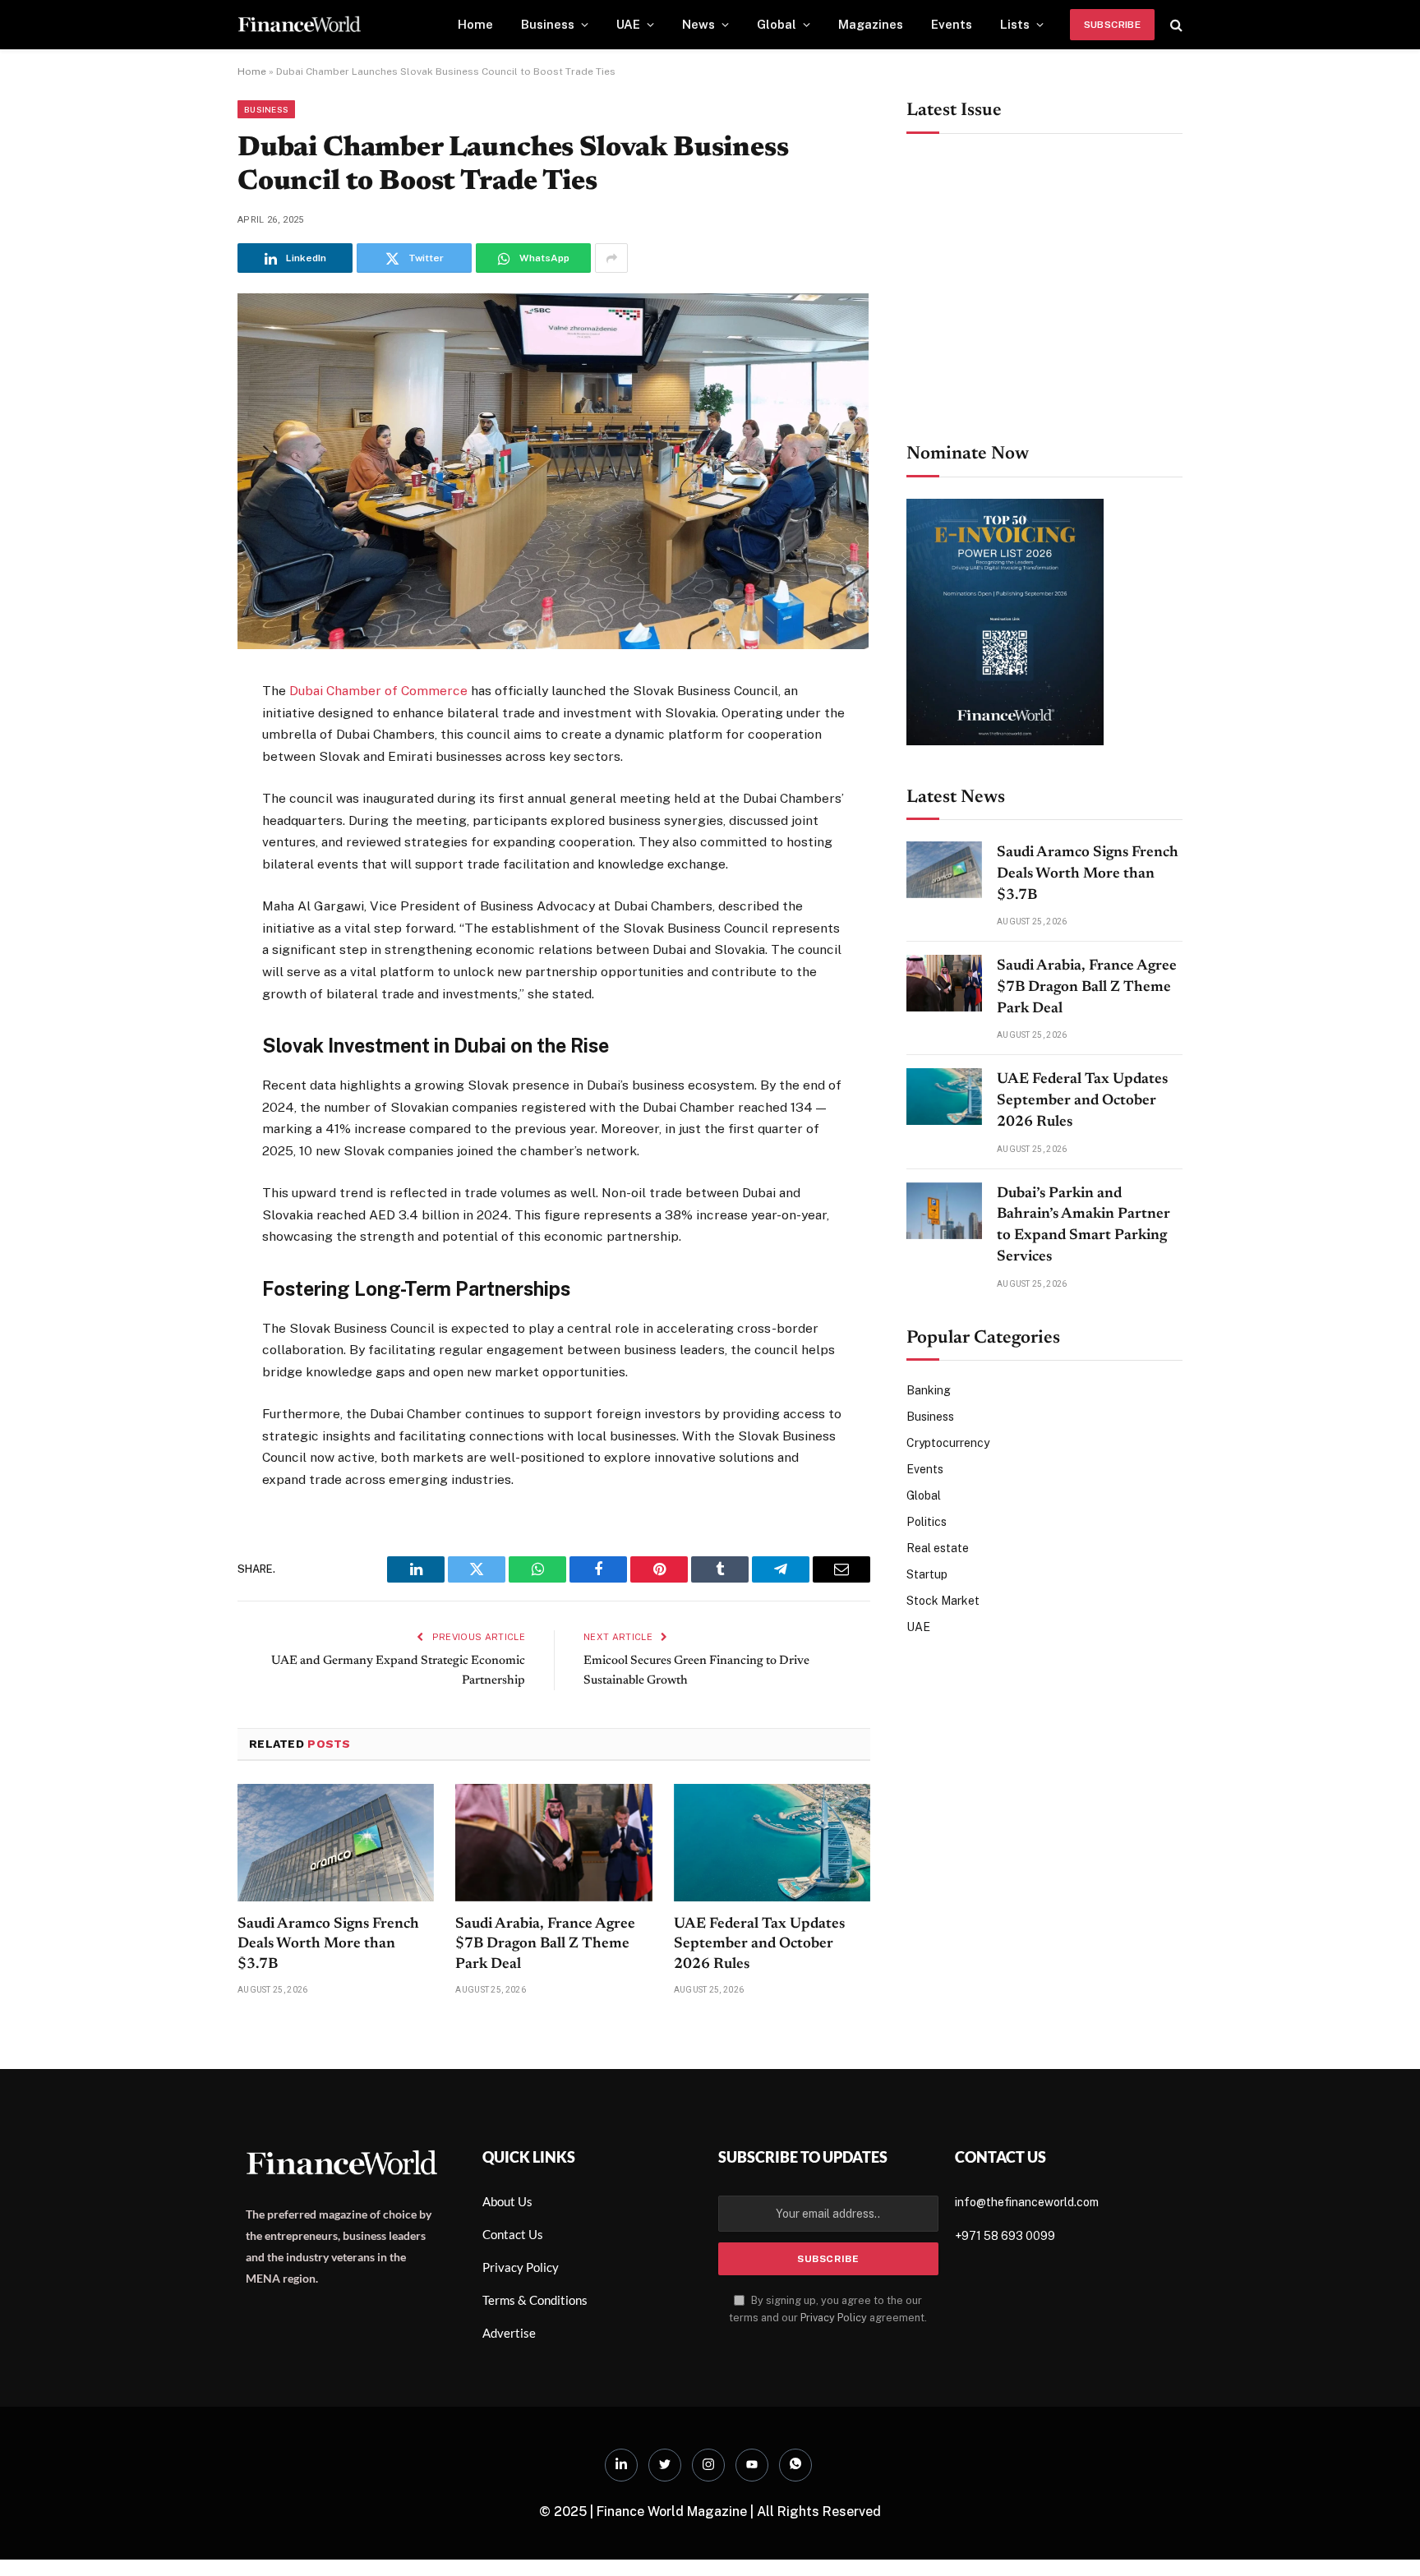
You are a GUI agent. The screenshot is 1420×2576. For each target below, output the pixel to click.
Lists (1015, 24)
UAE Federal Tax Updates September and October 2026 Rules (759, 1945)
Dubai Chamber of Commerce (378, 691)
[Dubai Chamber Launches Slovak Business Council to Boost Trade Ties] (553, 645)
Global (777, 24)
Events (952, 24)
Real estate (938, 1548)
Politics (927, 1522)
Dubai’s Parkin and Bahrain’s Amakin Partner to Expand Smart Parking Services (1083, 1226)
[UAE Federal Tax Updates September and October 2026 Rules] (772, 1842)
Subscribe (1112, 25)
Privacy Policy (834, 2318)
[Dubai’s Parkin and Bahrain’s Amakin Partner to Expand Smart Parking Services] (944, 1211)
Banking (929, 1390)
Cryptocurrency (948, 1443)
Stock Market (943, 1601)
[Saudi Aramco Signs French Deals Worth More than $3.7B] (336, 1842)
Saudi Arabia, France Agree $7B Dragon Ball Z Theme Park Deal (545, 1945)
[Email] (179, 895)
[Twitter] (179, 774)
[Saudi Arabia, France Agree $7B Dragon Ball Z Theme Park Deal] (553, 1842)
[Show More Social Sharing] (611, 258)
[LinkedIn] (179, 814)
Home (475, 24)
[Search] (1175, 25)
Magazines (871, 24)
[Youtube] (752, 2465)
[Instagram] (708, 2465)
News (698, 24)
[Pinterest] (179, 855)
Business (548, 24)
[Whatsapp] (795, 2465)
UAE (628, 24)
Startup (927, 1574)
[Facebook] (179, 734)
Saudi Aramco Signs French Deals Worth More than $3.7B (328, 1945)
